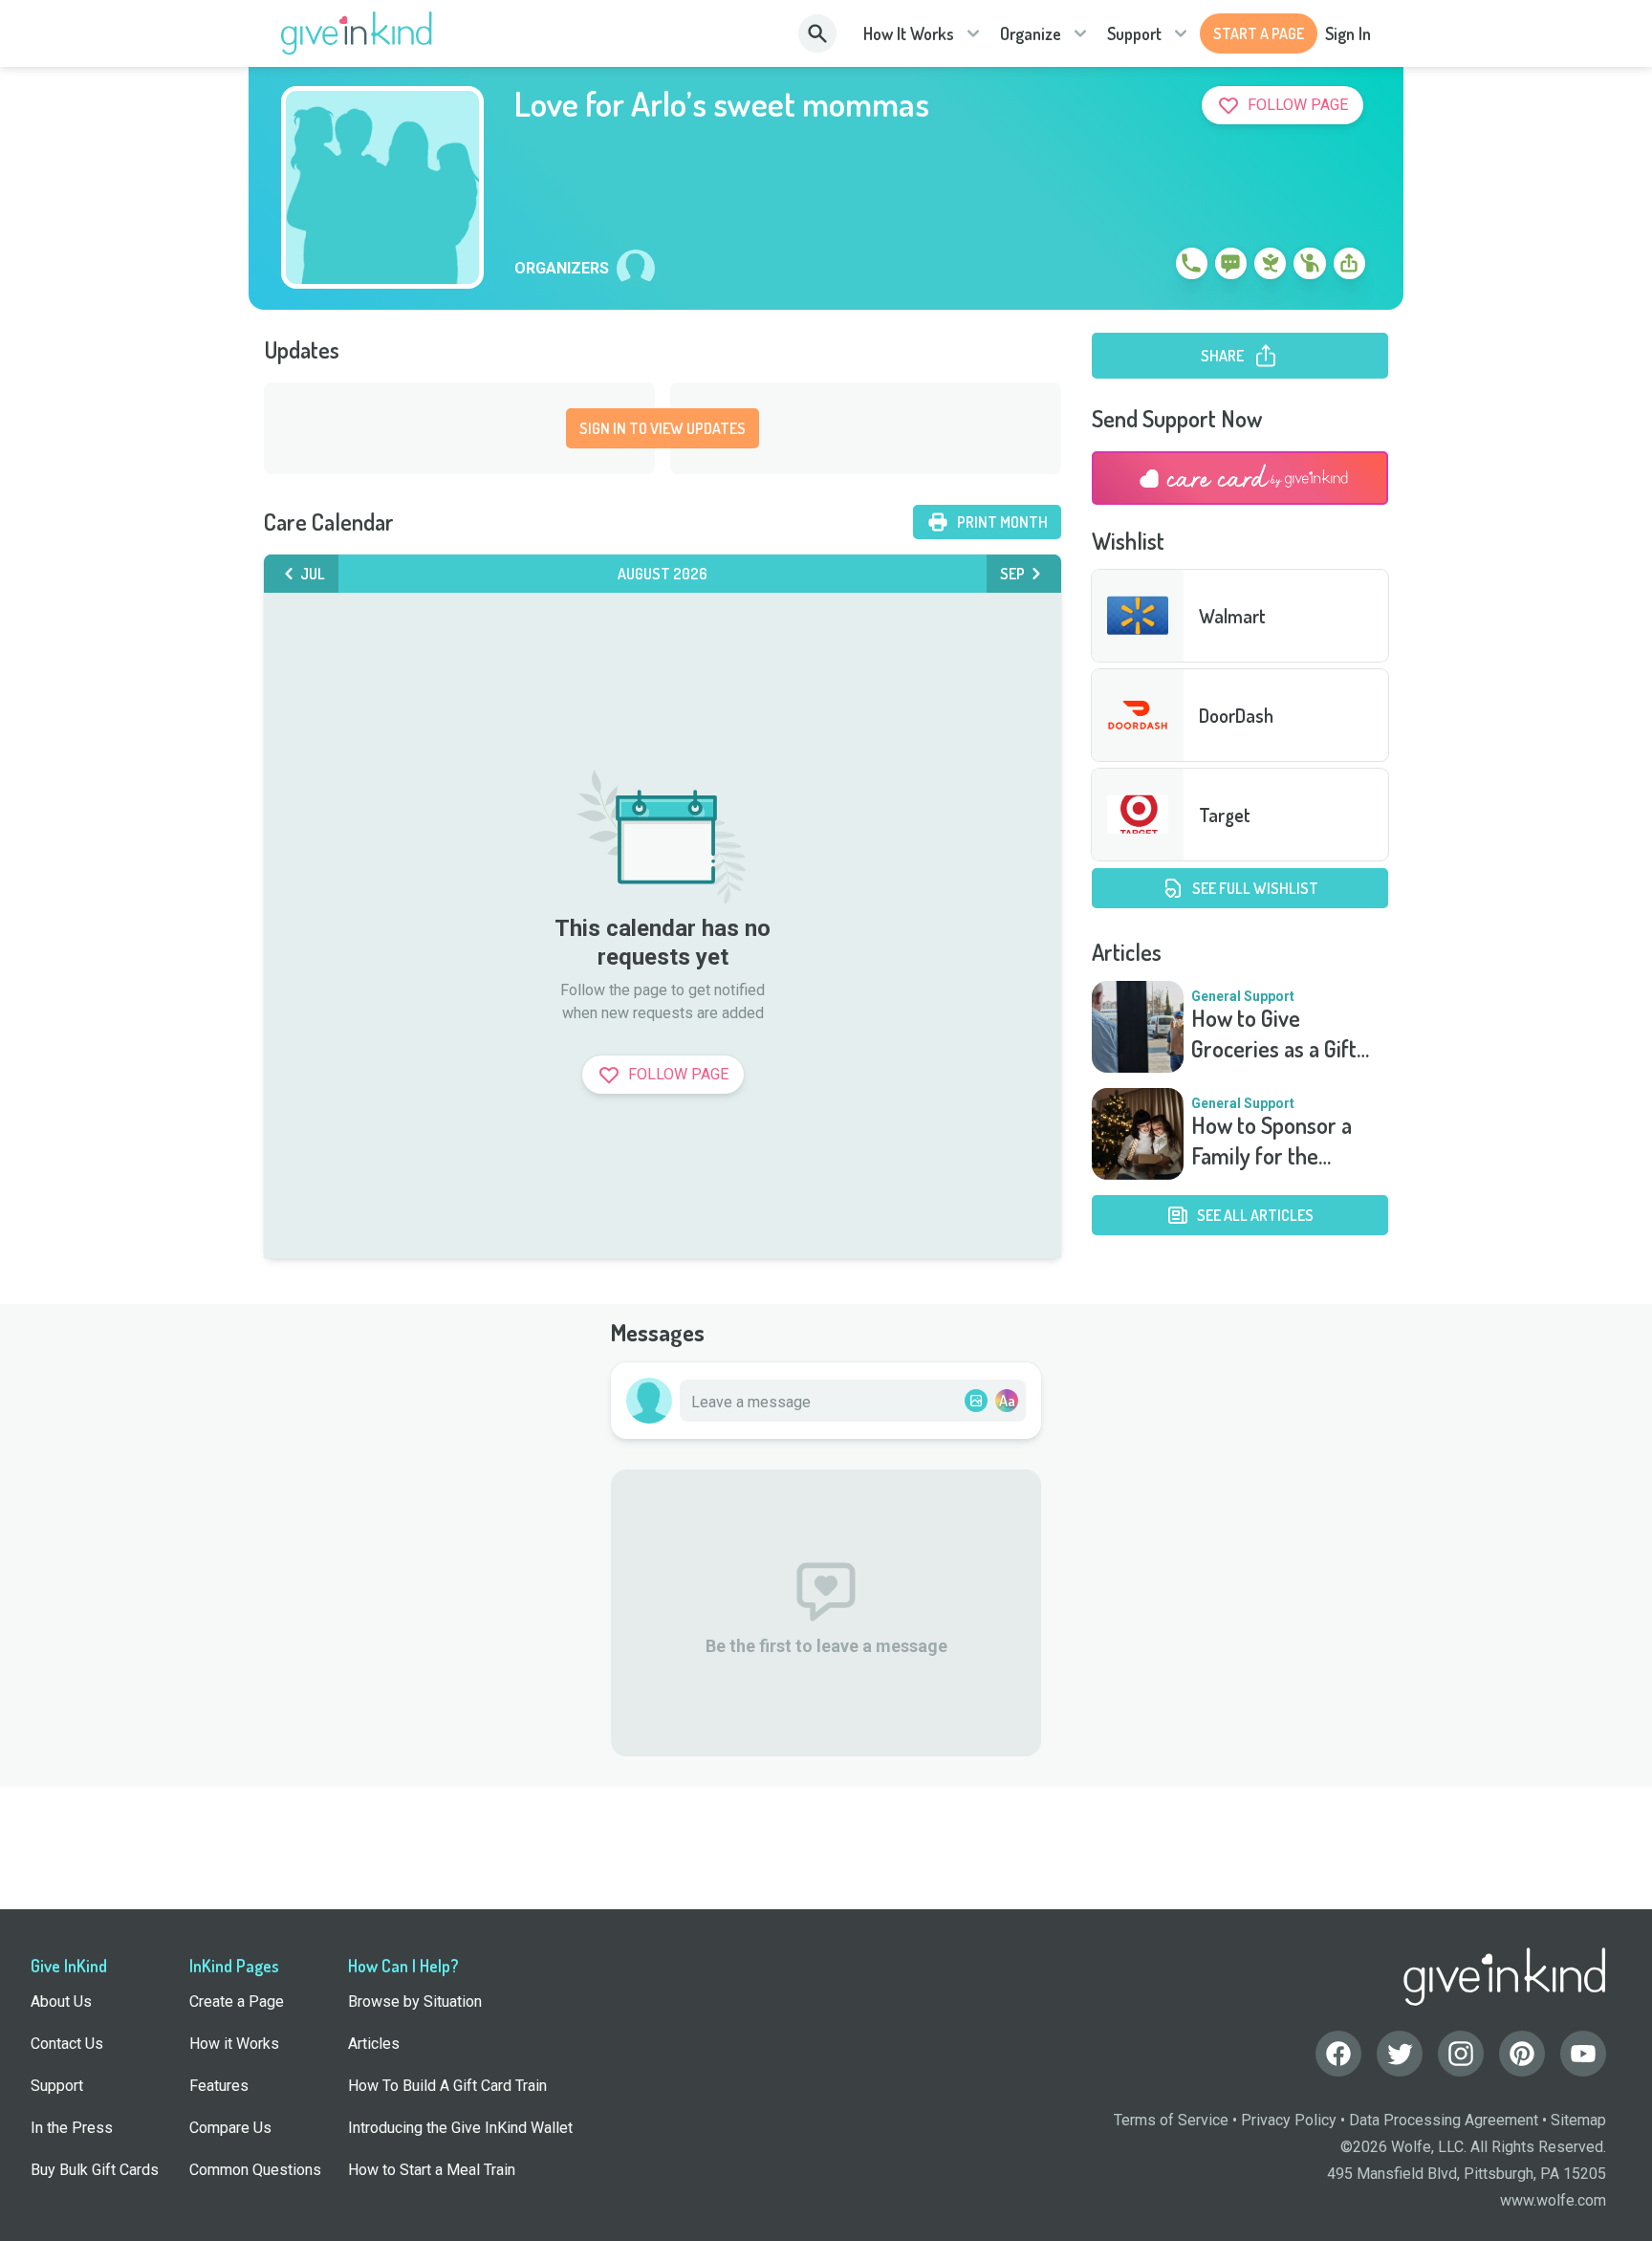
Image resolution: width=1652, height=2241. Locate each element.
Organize (1031, 33)
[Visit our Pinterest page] (1522, 2054)
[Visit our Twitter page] (1400, 2054)
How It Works (909, 33)
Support (1134, 33)
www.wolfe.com (1553, 2200)
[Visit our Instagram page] (1461, 2054)
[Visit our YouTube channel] (1583, 2054)
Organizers (562, 269)
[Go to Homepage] (357, 33)
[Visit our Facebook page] (1338, 2054)
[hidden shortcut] (1147, 267)
